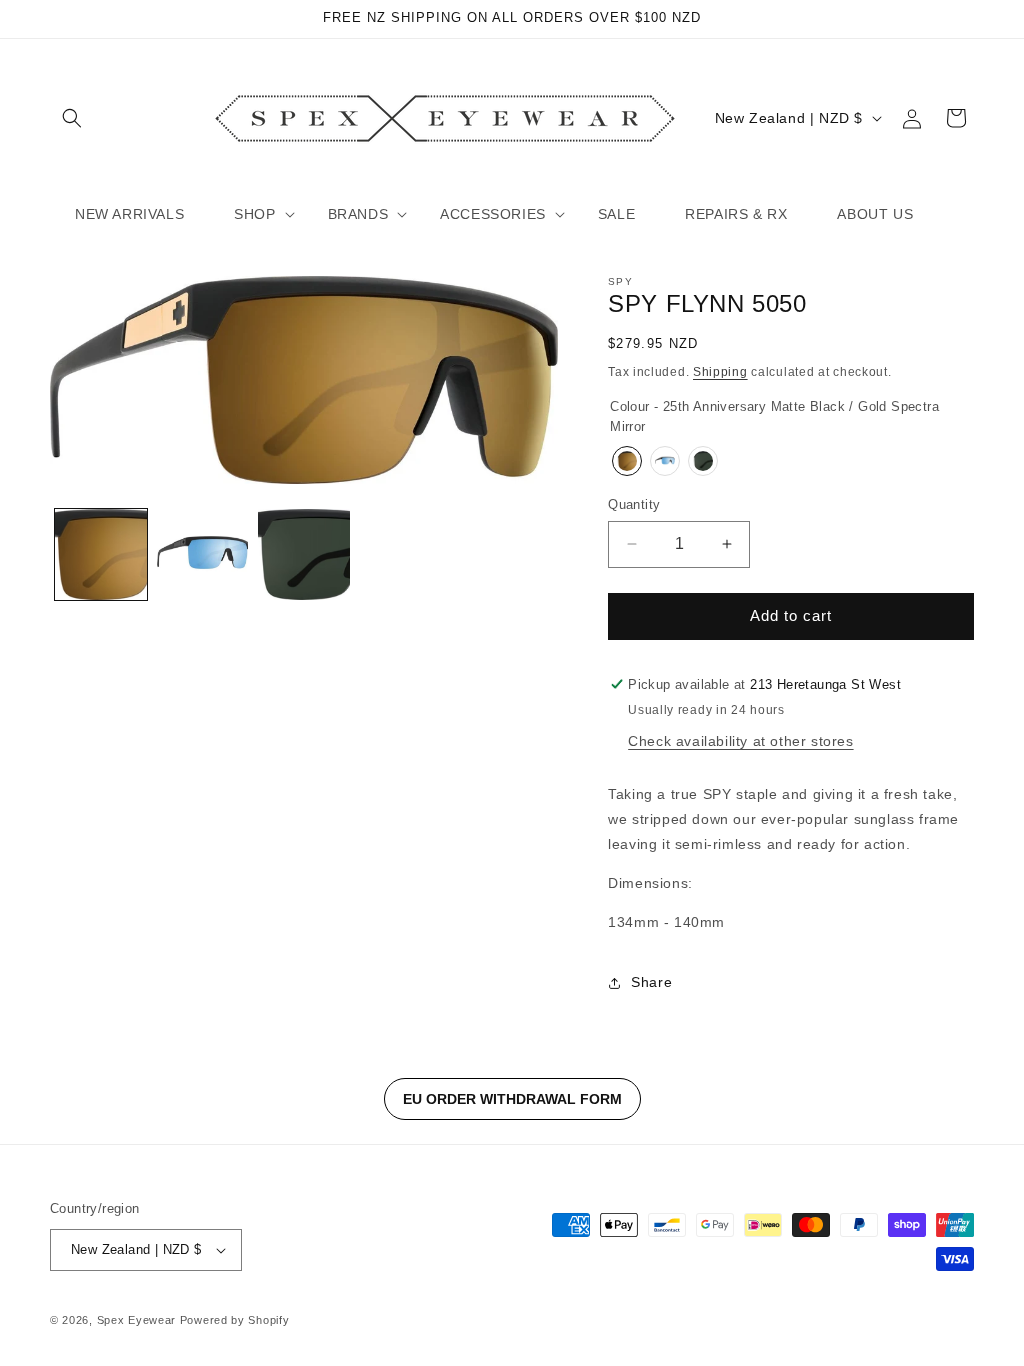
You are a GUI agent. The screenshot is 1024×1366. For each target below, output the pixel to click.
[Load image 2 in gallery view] (203, 555)
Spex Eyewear (136, 1320)
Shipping (720, 372)
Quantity (634, 504)
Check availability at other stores (740, 741)
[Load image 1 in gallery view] (101, 555)
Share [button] (651, 982)
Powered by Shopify (235, 1320)
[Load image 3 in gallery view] (304, 555)
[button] (72, 118)
